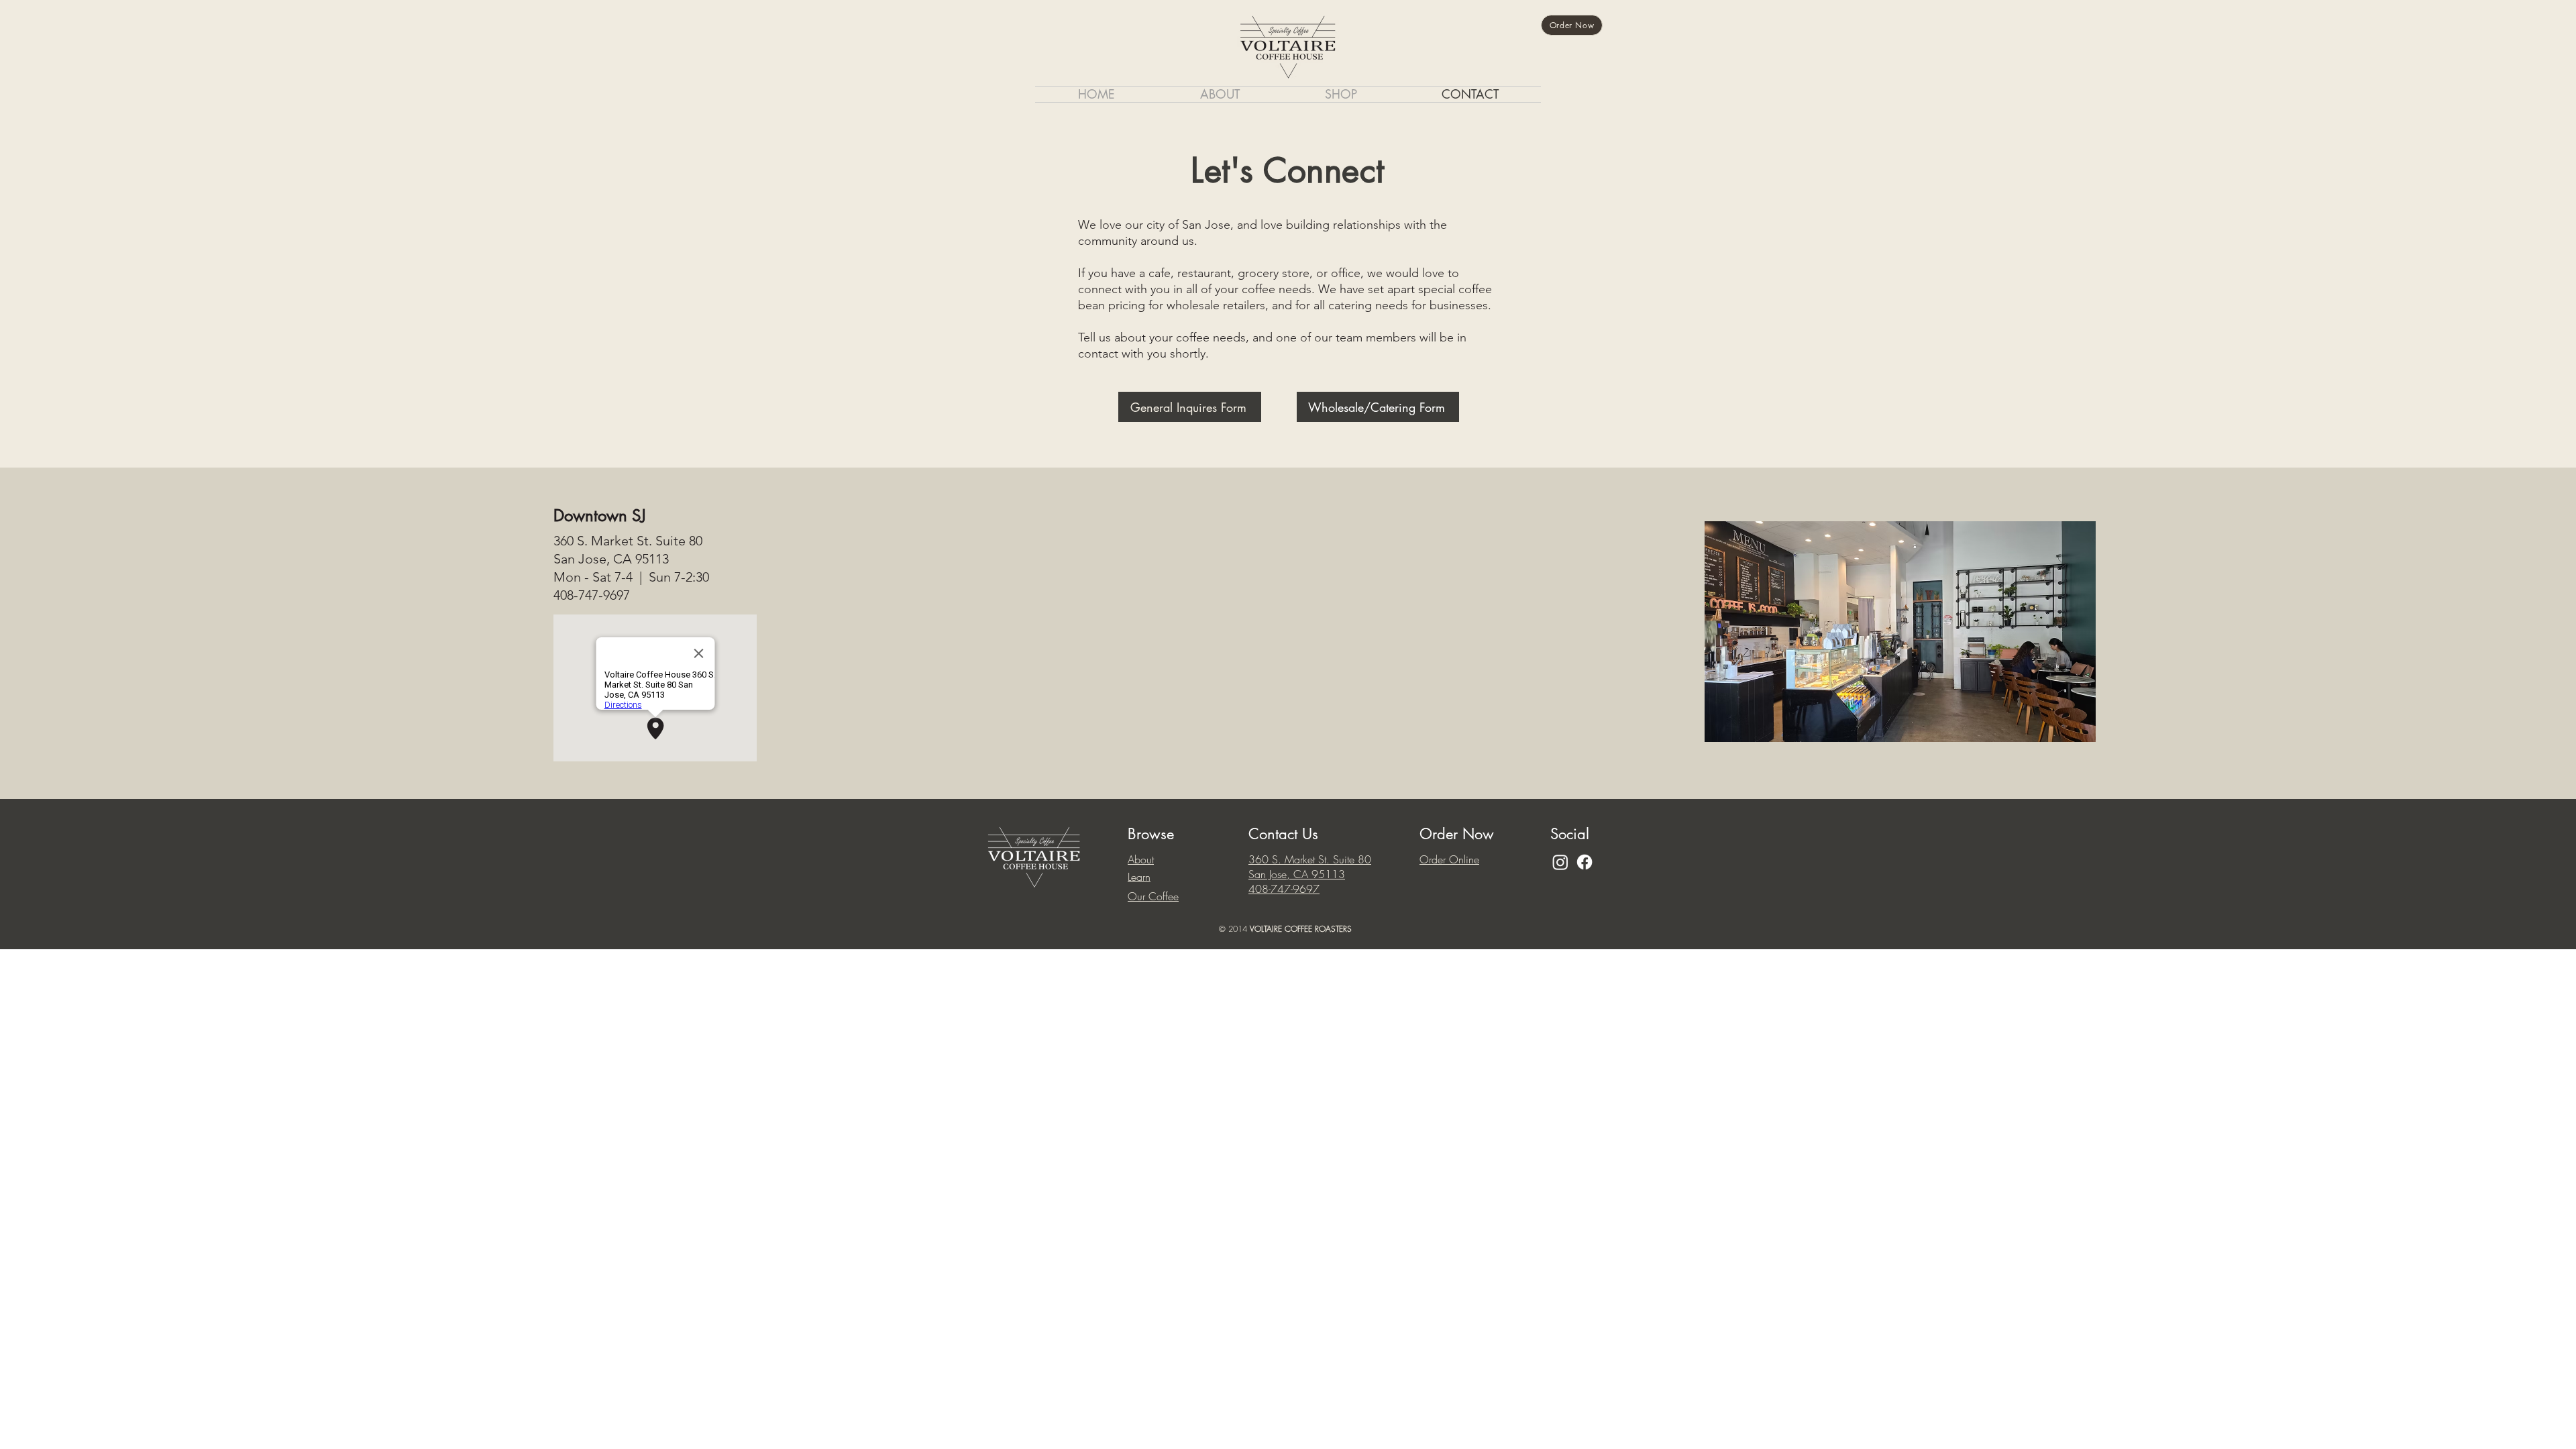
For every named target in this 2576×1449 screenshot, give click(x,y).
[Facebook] (1585, 862)
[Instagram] (1560, 862)
